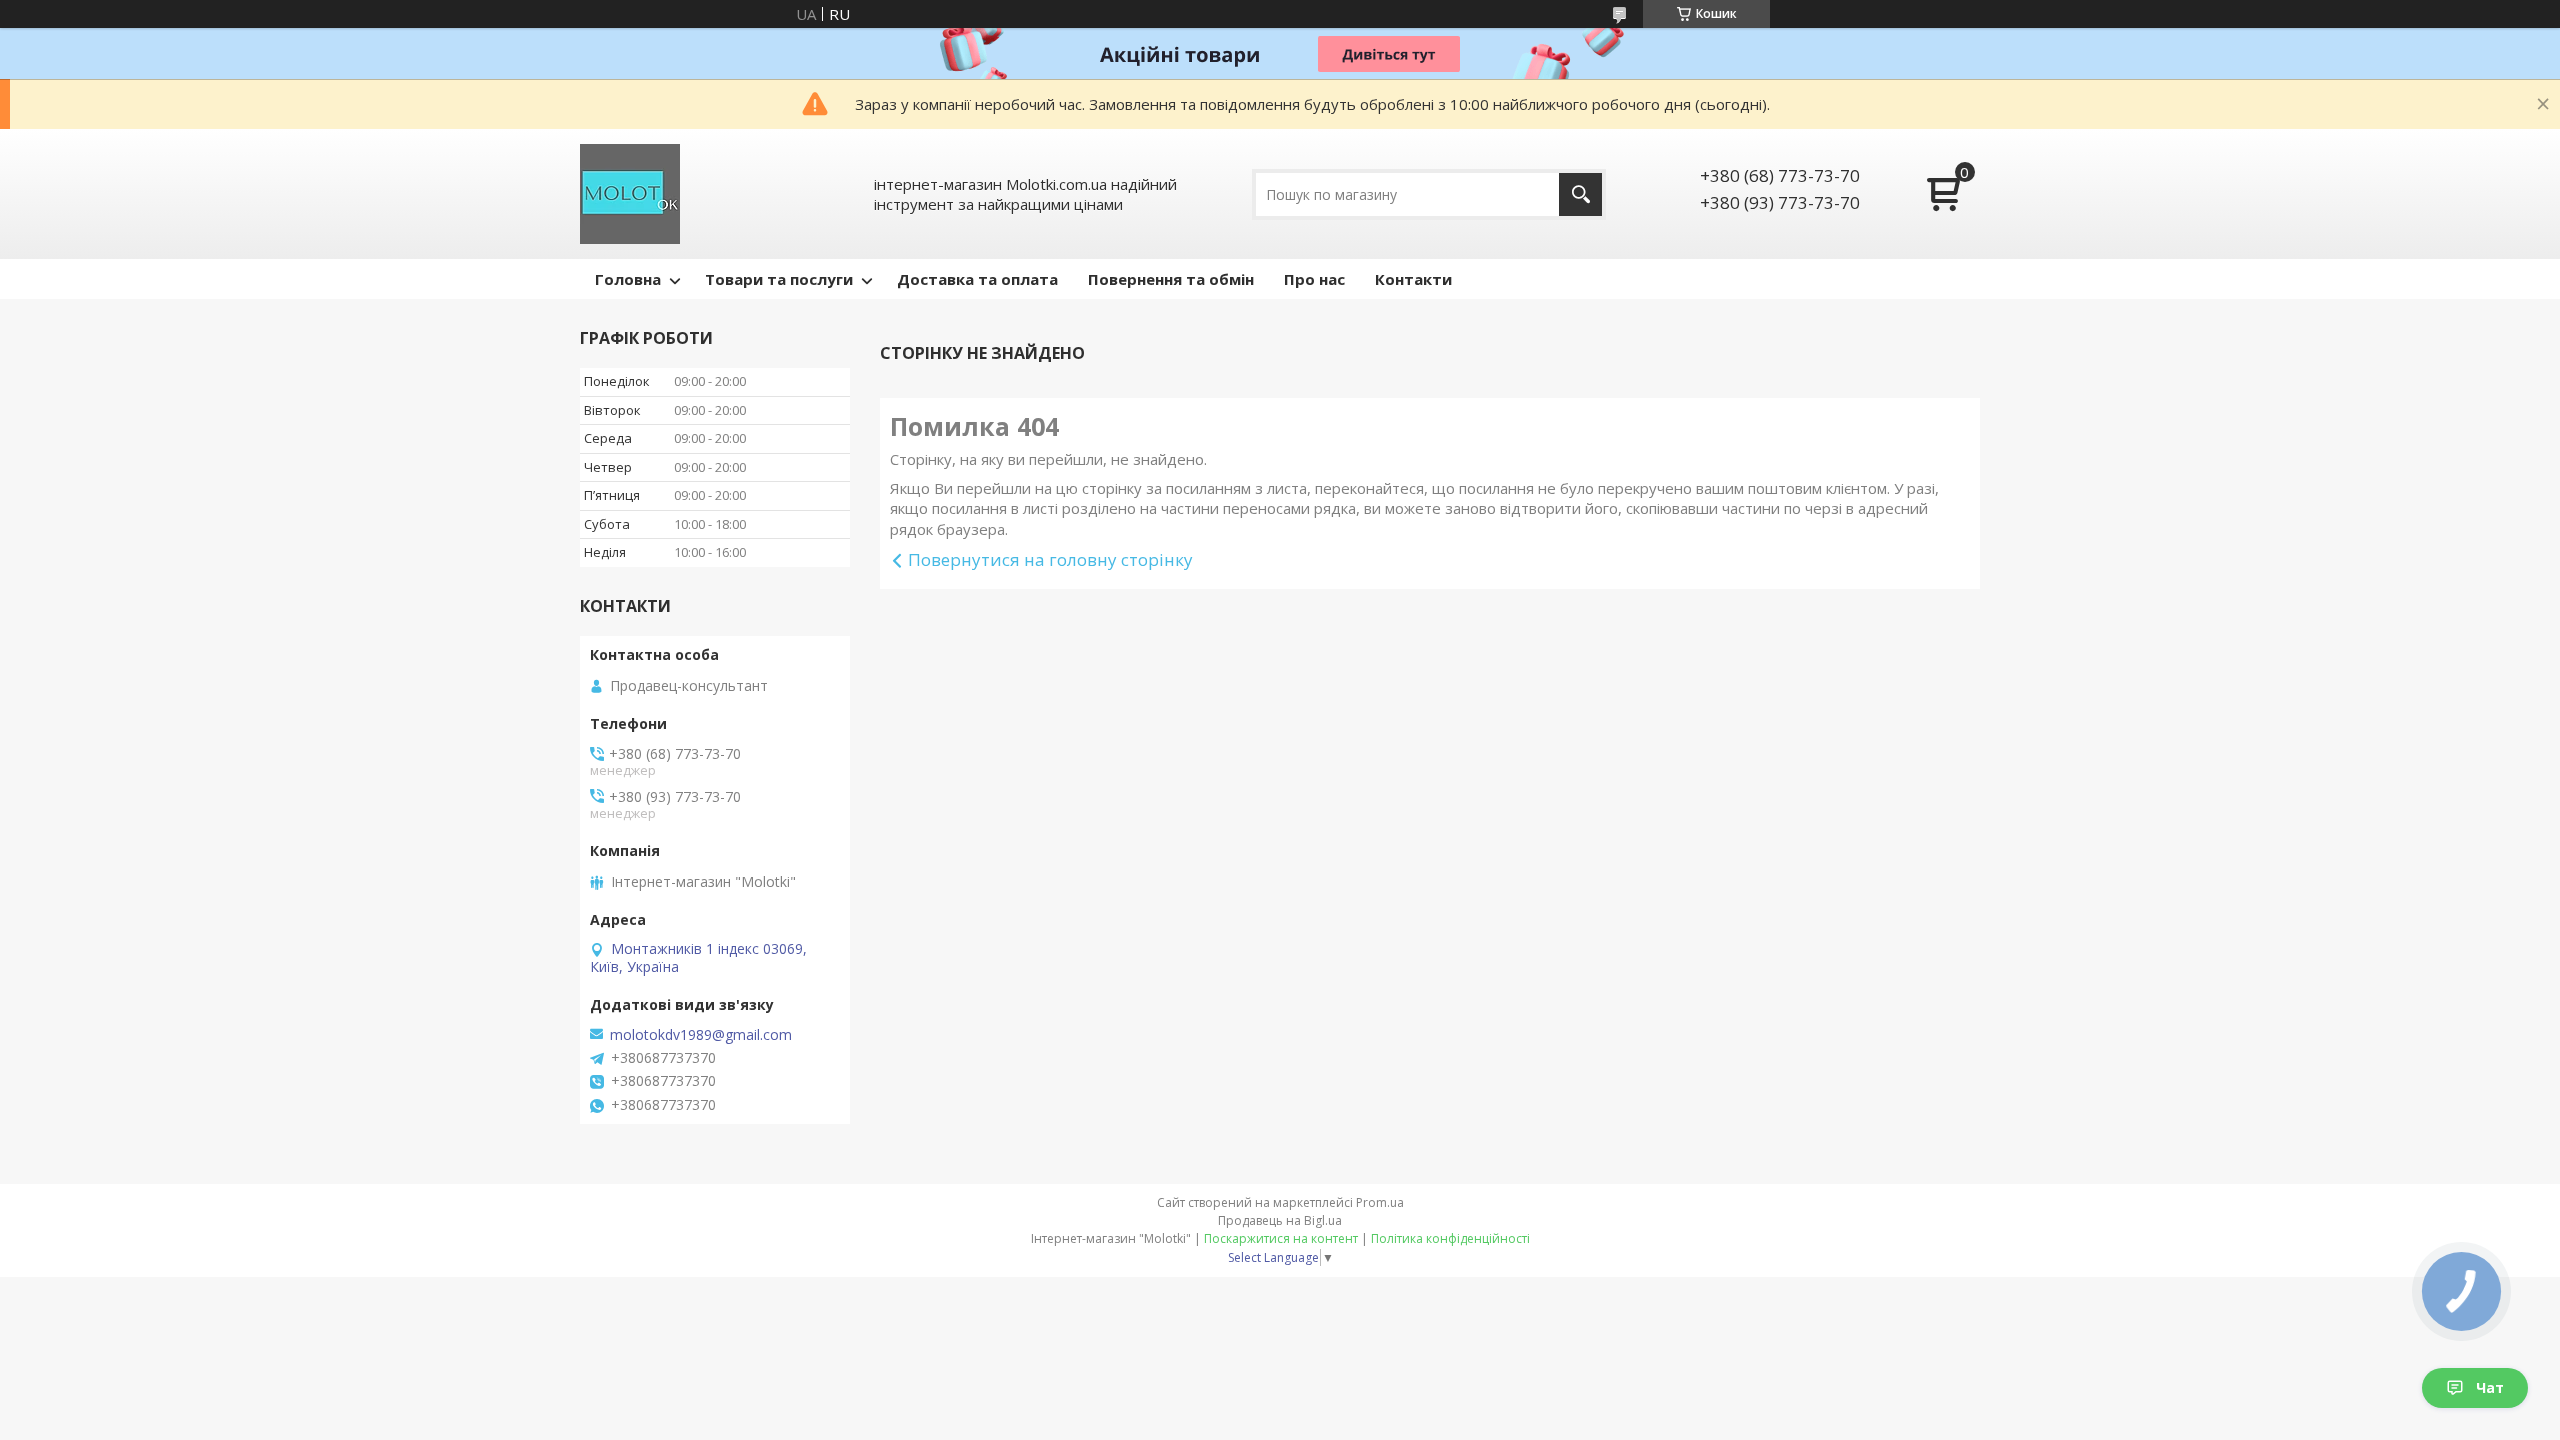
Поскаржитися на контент (1281, 1238)
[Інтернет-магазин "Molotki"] (630, 194)
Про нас (1314, 279)
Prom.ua (1380, 1202)
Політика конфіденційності (1450, 1238)
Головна (628, 279)
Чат (2490, 1387)
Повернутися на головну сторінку (1050, 559)
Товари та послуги (779, 279)
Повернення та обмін (1171, 279)
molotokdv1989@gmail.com (701, 1035)
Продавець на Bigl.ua (1280, 1220)
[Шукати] (1580, 194)
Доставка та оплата (977, 279)
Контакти (1413, 279)
